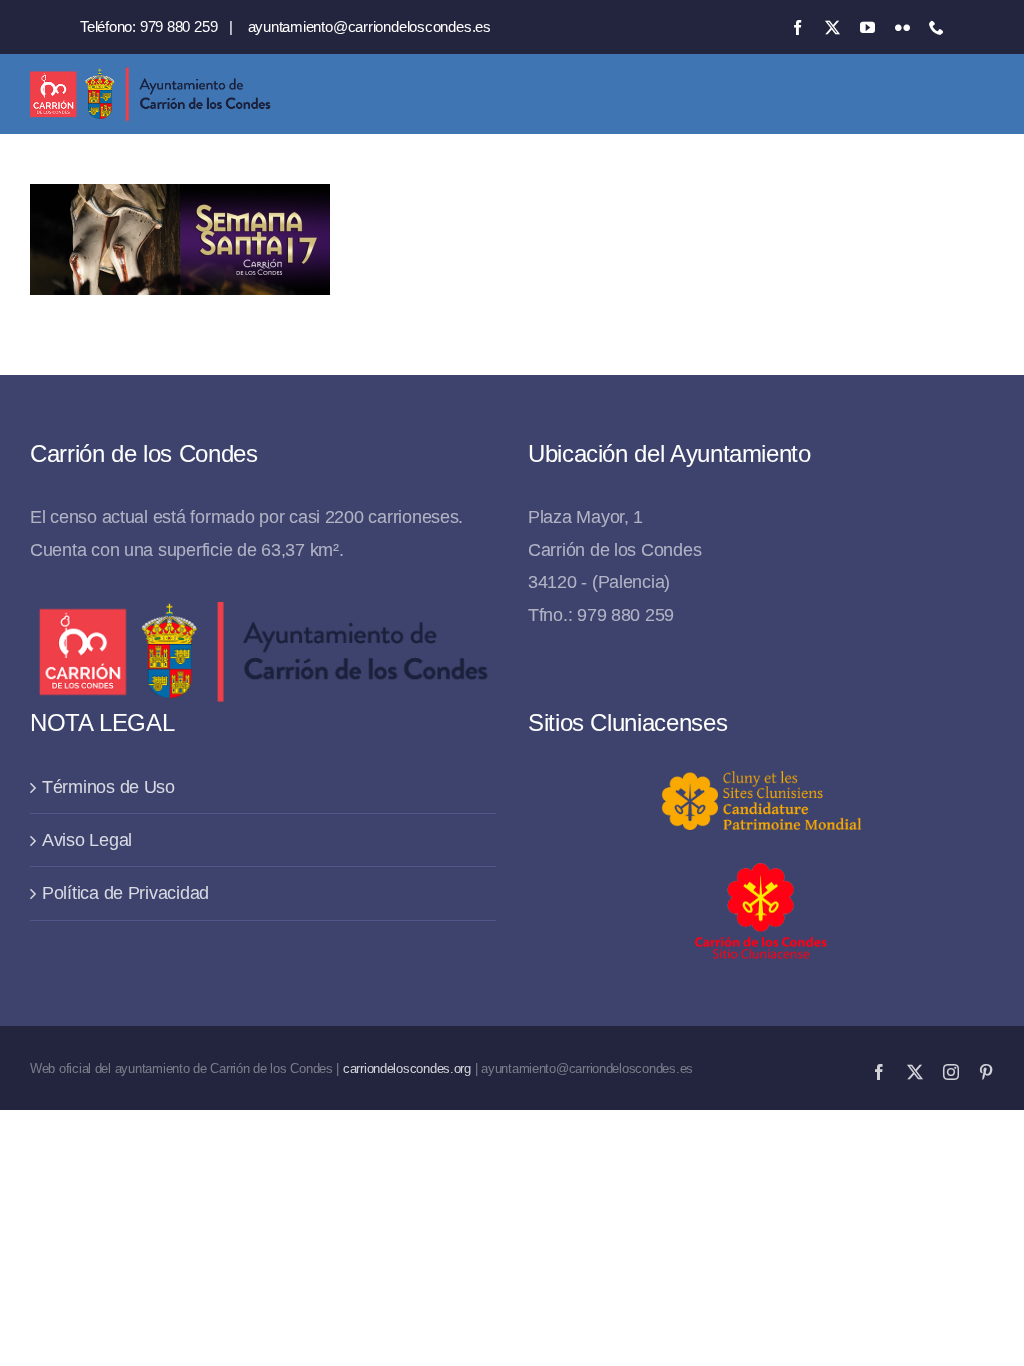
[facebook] (797, 27)
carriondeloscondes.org (407, 1068)
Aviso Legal (87, 840)
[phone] (936, 27)
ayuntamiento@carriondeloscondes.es (369, 26)
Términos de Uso (108, 787)
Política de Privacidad (125, 893)
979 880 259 (179, 26)
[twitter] (832, 27)
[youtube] (867, 27)
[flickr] (902, 27)
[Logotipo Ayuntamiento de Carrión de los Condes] (150, 75)
